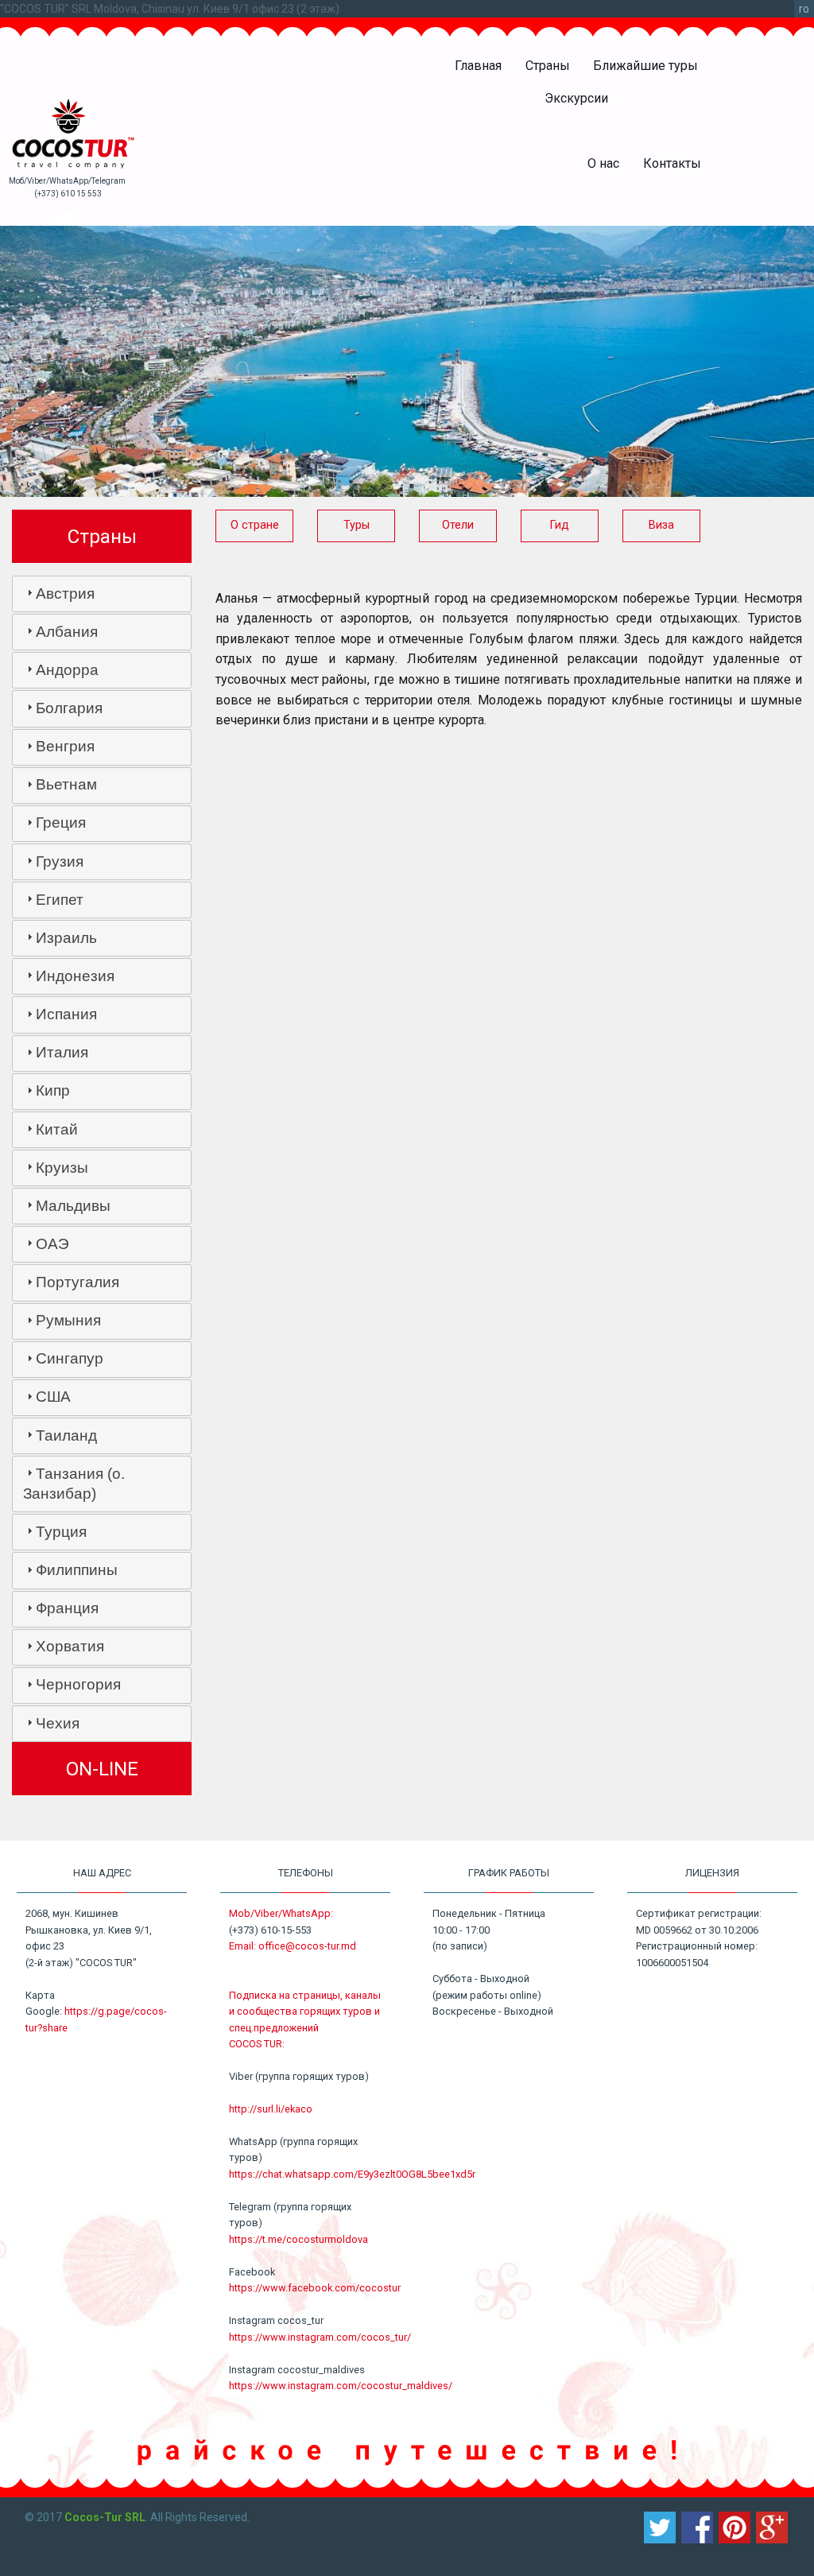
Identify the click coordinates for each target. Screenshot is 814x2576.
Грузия (60, 861)
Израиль (66, 938)
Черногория (78, 1684)
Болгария (69, 708)
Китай (57, 1129)
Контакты (672, 163)
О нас (603, 163)
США (53, 1397)
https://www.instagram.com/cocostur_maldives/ (341, 2386)
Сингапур (70, 1358)
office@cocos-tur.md (307, 1946)
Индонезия (75, 976)
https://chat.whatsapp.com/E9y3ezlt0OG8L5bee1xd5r (352, 2174)
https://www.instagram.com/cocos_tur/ (320, 2337)
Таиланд (66, 1435)
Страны (548, 66)
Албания (67, 632)
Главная (478, 66)
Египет (60, 900)
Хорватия (70, 1646)
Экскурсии (576, 98)
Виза (661, 525)
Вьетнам (66, 784)
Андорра (67, 670)
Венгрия (65, 746)
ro (804, 9)
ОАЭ (52, 1244)
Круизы (62, 1168)
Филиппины (77, 1570)
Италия (62, 1052)
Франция (67, 1608)
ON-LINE (102, 1769)
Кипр (53, 1090)
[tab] (102, 594)
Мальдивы (73, 1206)
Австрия (65, 594)
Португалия (78, 1282)
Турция (61, 1532)
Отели (458, 525)
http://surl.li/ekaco (271, 2109)
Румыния (68, 1320)
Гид (560, 525)
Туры (357, 525)
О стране (255, 525)
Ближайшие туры (645, 66)
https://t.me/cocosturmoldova (298, 2239)
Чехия (58, 1723)
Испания (66, 1014)
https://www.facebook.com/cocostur (315, 2288)
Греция (61, 822)
